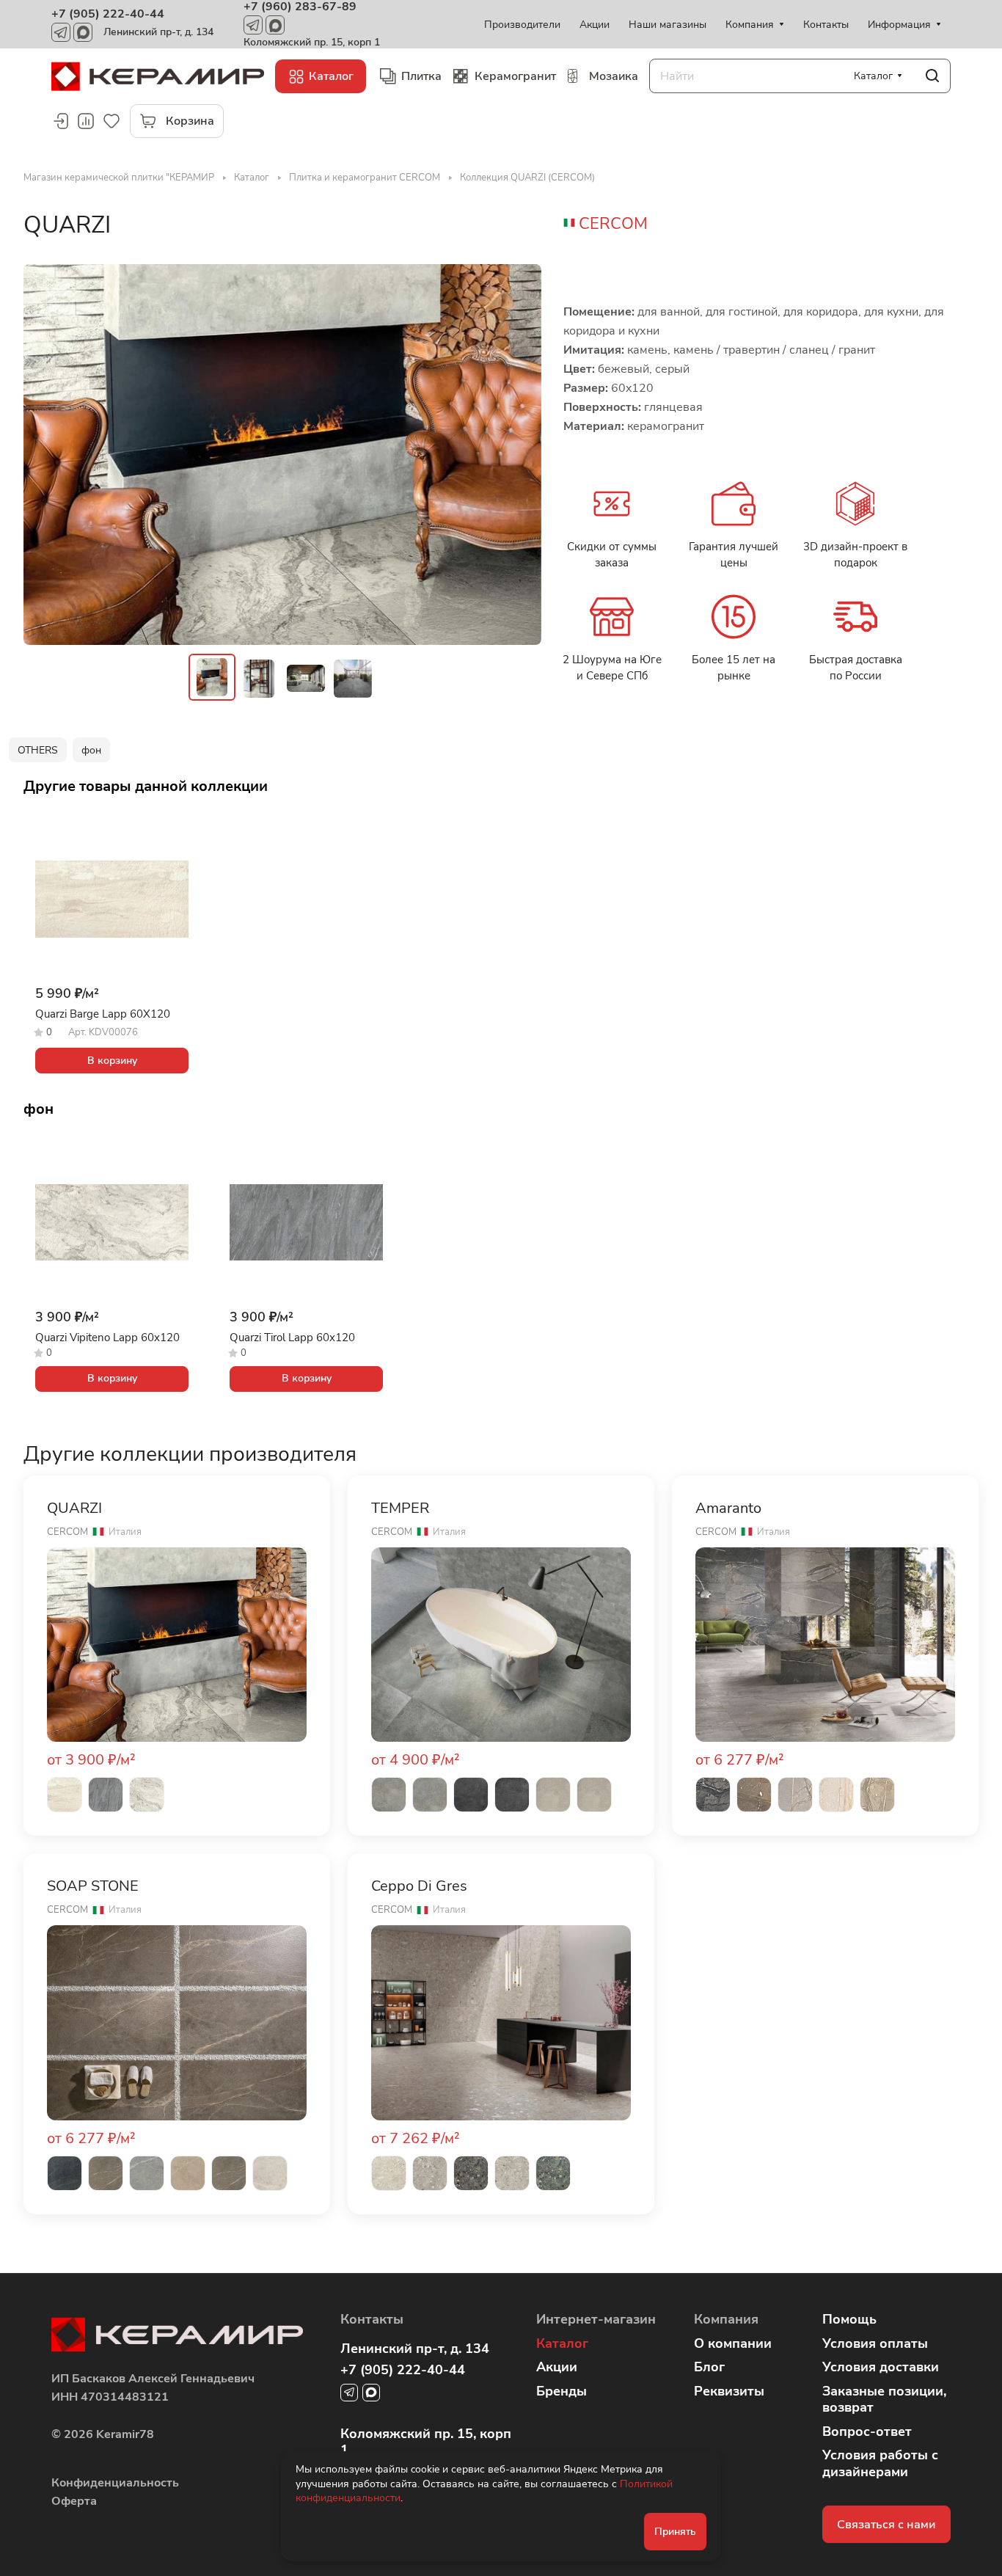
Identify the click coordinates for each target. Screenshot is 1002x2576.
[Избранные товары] (111, 121)
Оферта (74, 2501)
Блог (709, 2367)
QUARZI (74, 1508)
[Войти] (60, 121)
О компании (733, 2343)
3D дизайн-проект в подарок (855, 555)
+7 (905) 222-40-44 (108, 14)
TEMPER (400, 1508)
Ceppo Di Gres (419, 1886)
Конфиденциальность (115, 2483)
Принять (675, 2532)
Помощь (849, 2319)
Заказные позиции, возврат (884, 2400)
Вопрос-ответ (867, 2431)
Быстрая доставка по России (856, 668)
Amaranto (728, 1508)
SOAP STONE (93, 1886)
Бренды (562, 2391)
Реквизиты (729, 2391)
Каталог (562, 2343)
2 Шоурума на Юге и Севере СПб (612, 668)
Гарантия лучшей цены (734, 555)
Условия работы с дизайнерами (880, 2463)
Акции (557, 2367)
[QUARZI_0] (282, 455)
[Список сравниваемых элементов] (86, 121)
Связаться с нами (886, 2525)
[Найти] (932, 76)
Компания (726, 2319)
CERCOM (613, 224)
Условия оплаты (875, 2343)
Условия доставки (881, 2367)
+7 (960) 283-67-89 (300, 7)
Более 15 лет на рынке (734, 668)
